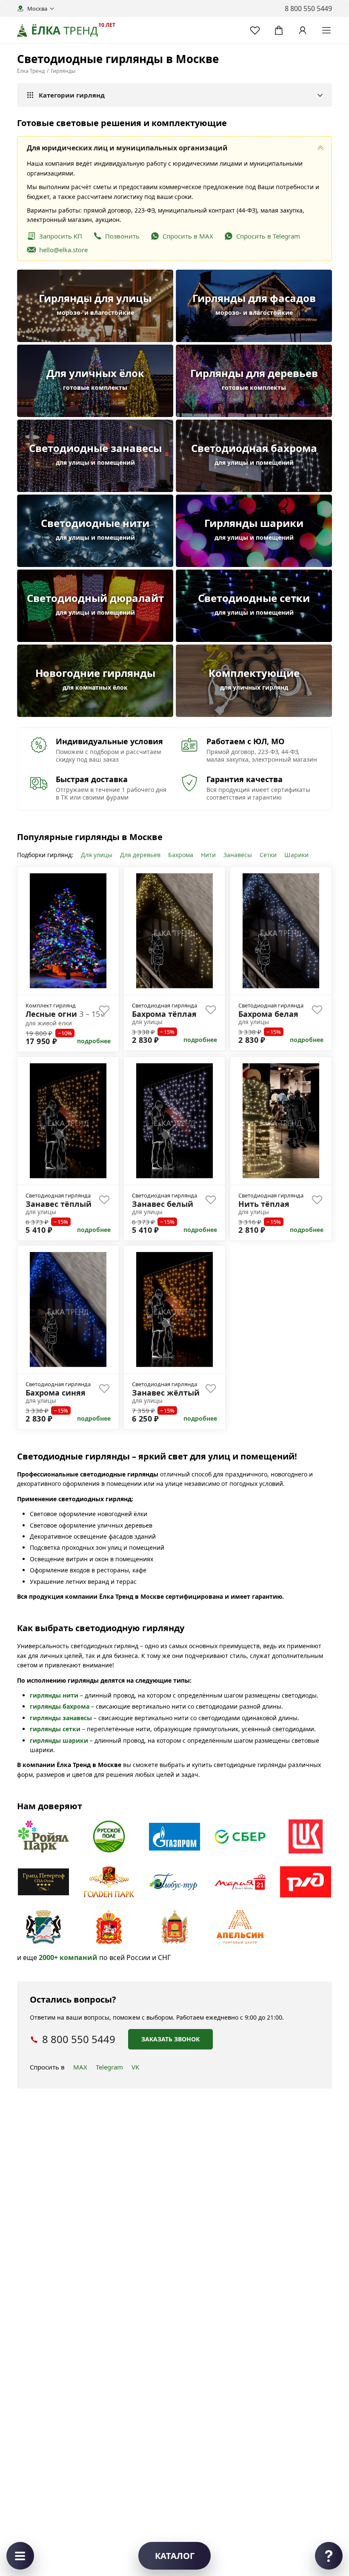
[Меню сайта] (326, 30)
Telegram (109, 2067)
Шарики (296, 855)
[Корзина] (279, 30)
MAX (80, 2067)
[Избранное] (255, 30)
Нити (208, 855)
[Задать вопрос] (329, 2556)
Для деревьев (140, 855)
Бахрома (181, 855)
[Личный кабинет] (303, 30)
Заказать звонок (170, 2039)
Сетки (268, 855)
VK (135, 2067)
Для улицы (97, 855)
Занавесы (238, 855)
